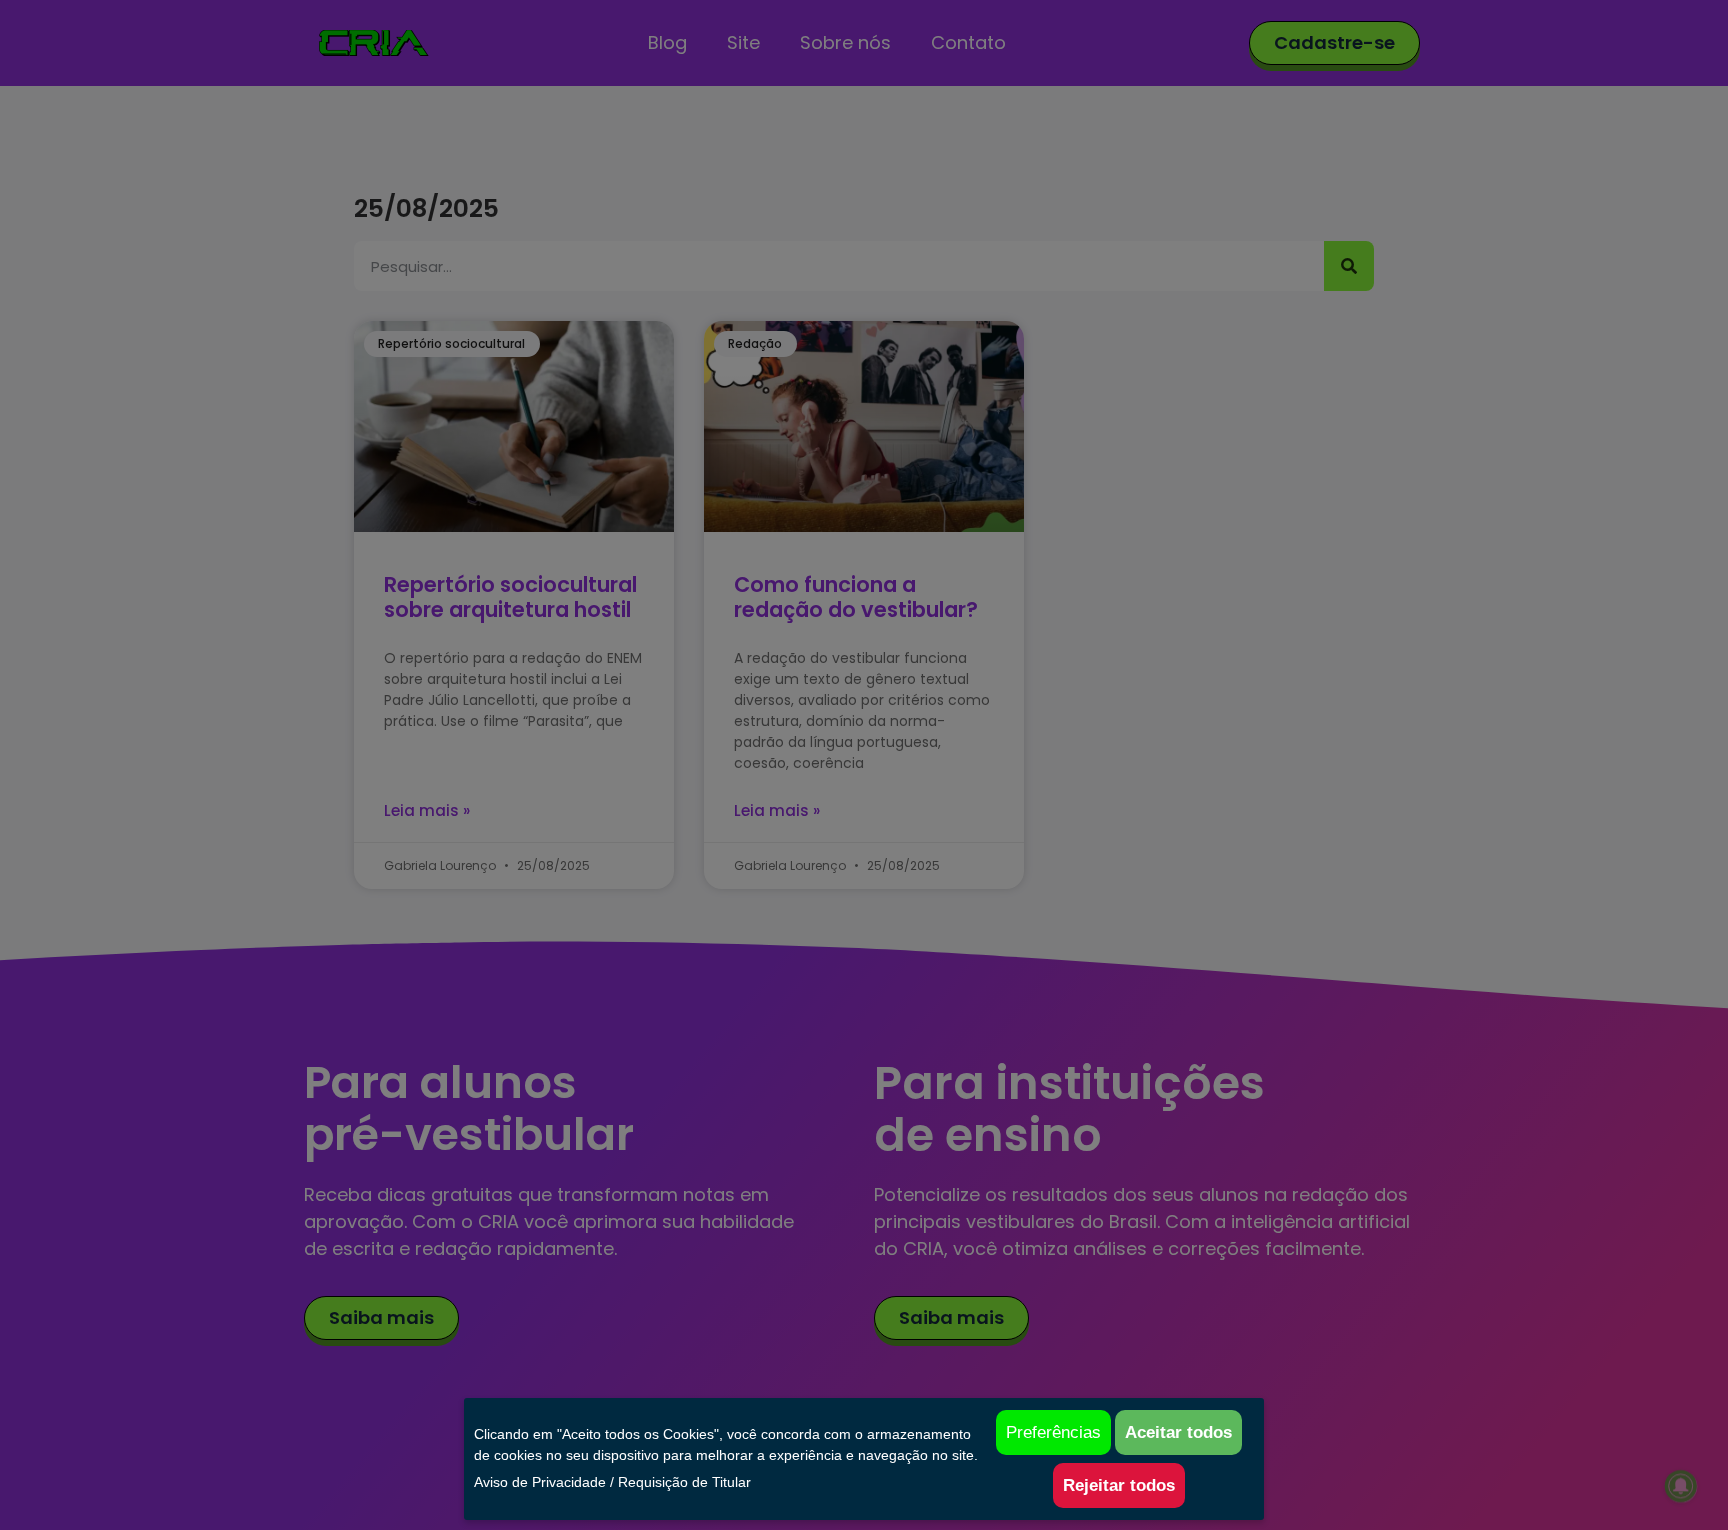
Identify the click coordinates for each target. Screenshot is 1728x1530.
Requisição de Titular (684, 1482)
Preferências (1053, 1432)
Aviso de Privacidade (540, 1482)
